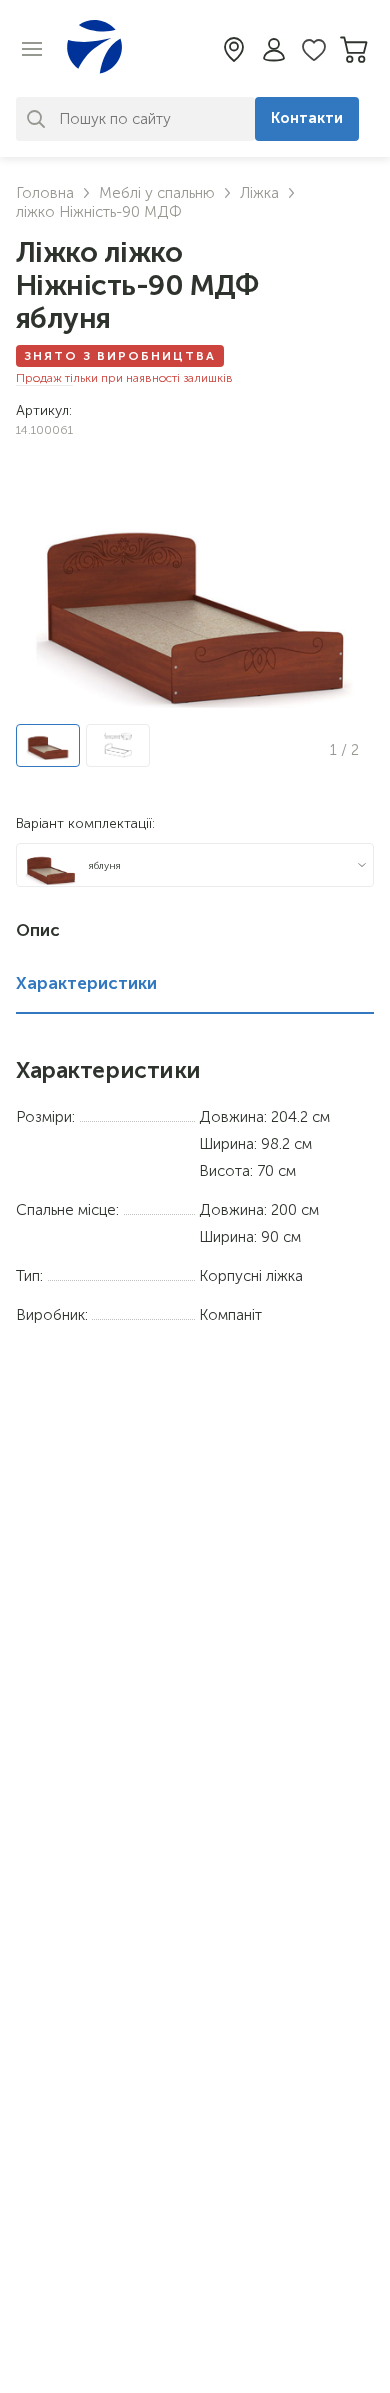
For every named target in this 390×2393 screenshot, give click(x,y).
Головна (45, 193)
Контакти (307, 118)
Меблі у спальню (157, 193)
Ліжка (259, 193)
